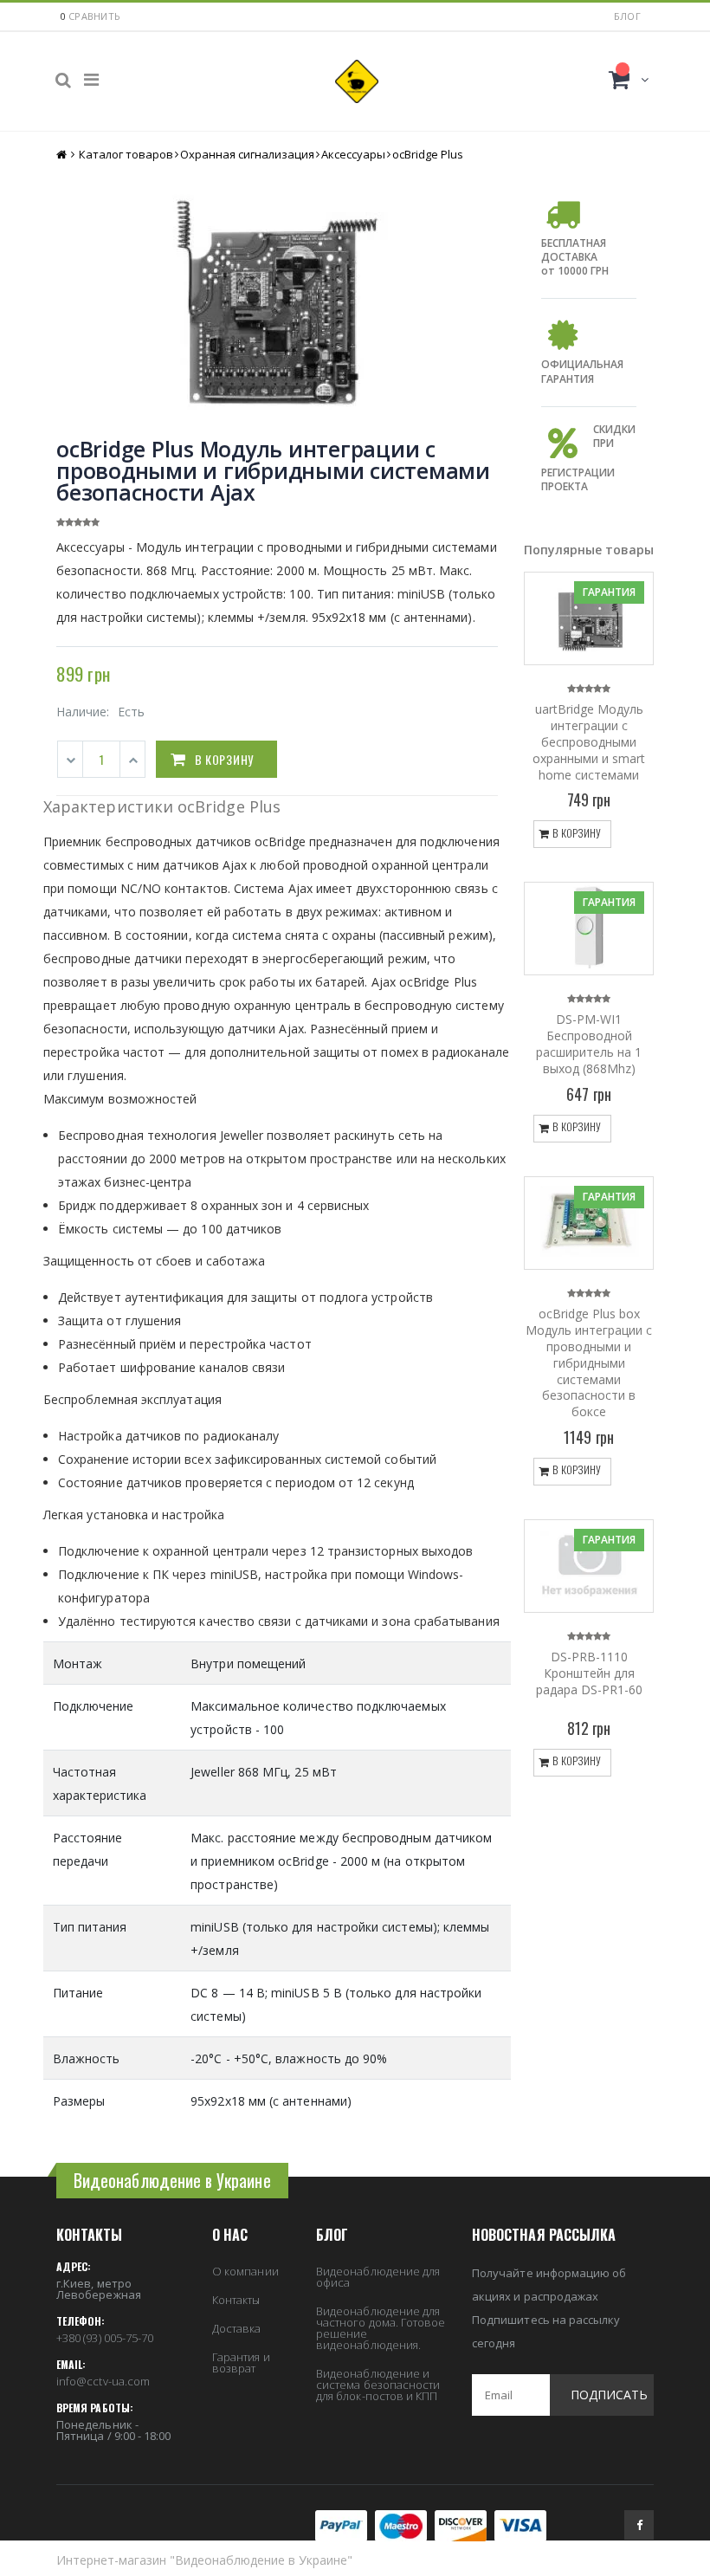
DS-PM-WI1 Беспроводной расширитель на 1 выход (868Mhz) (589, 1044)
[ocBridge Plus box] (589, 1223)
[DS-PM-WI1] (589, 929)
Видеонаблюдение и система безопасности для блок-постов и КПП (378, 2385)
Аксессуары (353, 154)
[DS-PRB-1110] (589, 1566)
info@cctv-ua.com (103, 2381)
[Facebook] (639, 2525)
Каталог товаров (126, 154)
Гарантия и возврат (241, 2362)
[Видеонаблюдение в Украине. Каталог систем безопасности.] (357, 81)
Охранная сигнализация (247, 154)
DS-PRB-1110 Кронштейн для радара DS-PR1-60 (589, 1673)
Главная (63, 155)
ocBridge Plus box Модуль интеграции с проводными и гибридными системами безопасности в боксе (589, 1362)
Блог (627, 16)
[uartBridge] (589, 618)
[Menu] (91, 79)
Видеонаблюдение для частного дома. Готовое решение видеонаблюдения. (381, 2328)
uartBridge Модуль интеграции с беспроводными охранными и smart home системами (589, 742)
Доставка (237, 2328)
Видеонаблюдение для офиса (378, 2277)
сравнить (94, 16)
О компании (245, 2271)
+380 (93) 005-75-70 (105, 2338)
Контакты (236, 2300)
